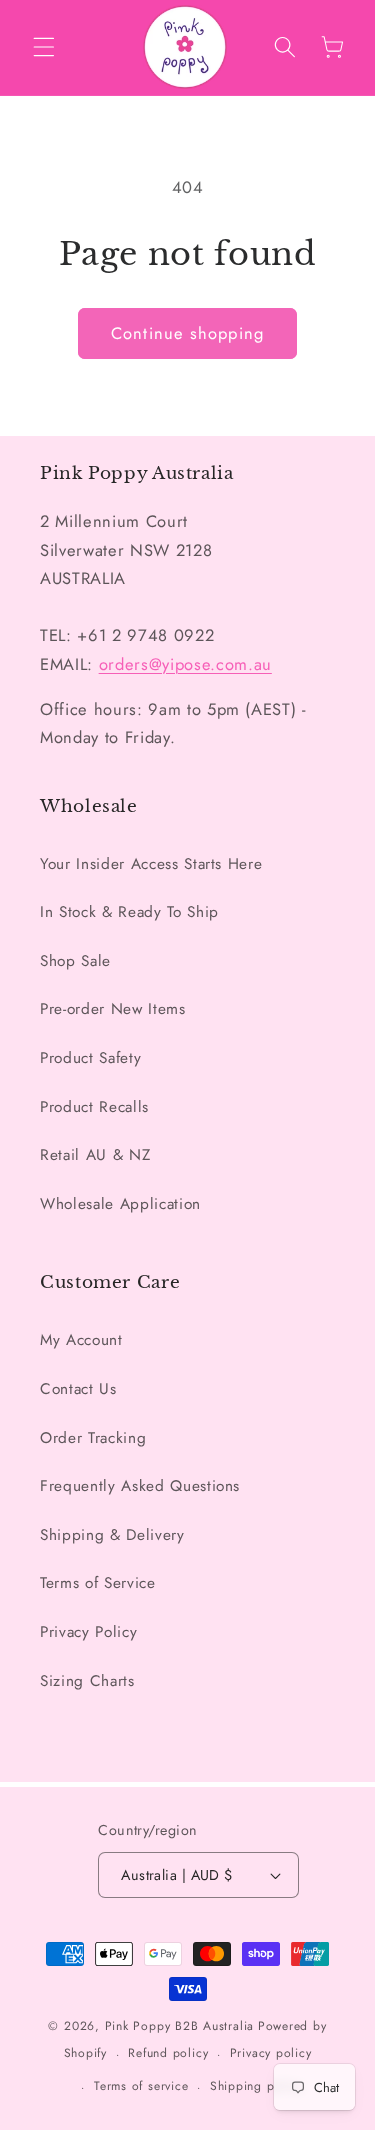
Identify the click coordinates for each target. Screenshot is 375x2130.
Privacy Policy (88, 1632)
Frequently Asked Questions (140, 1486)
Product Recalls (94, 1107)
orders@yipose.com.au (185, 664)
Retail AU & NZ (95, 1155)
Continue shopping (187, 333)
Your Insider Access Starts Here (151, 864)
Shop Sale (75, 961)
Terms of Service (98, 1583)
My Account (81, 1340)
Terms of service (141, 2086)
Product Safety (90, 1058)
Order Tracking (93, 1438)
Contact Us (78, 1389)
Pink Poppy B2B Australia (179, 2026)
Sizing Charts (87, 1681)
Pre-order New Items (113, 1009)
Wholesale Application (120, 1204)
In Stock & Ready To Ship (129, 912)
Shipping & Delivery (112, 1535)
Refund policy (168, 2053)
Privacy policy (271, 2053)
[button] (44, 47)
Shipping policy (256, 2086)
